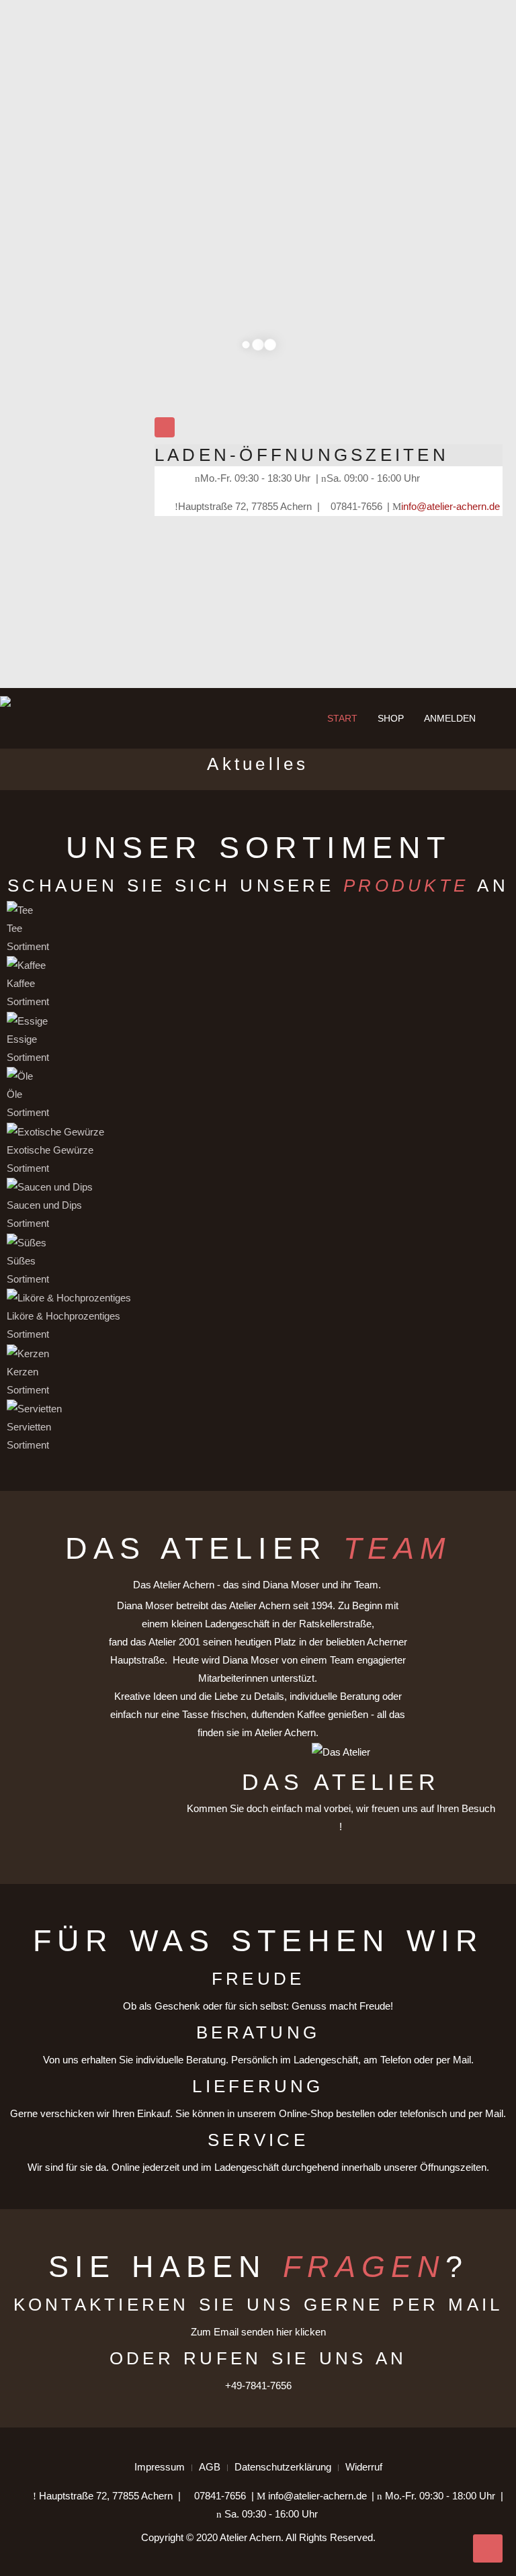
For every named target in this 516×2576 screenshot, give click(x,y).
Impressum (160, 2467)
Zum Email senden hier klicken (258, 2332)
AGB (210, 2467)
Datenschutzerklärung (283, 2467)
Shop (391, 718)
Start (341, 718)
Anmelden (450, 718)
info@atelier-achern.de (450, 506)
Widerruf (364, 2467)
